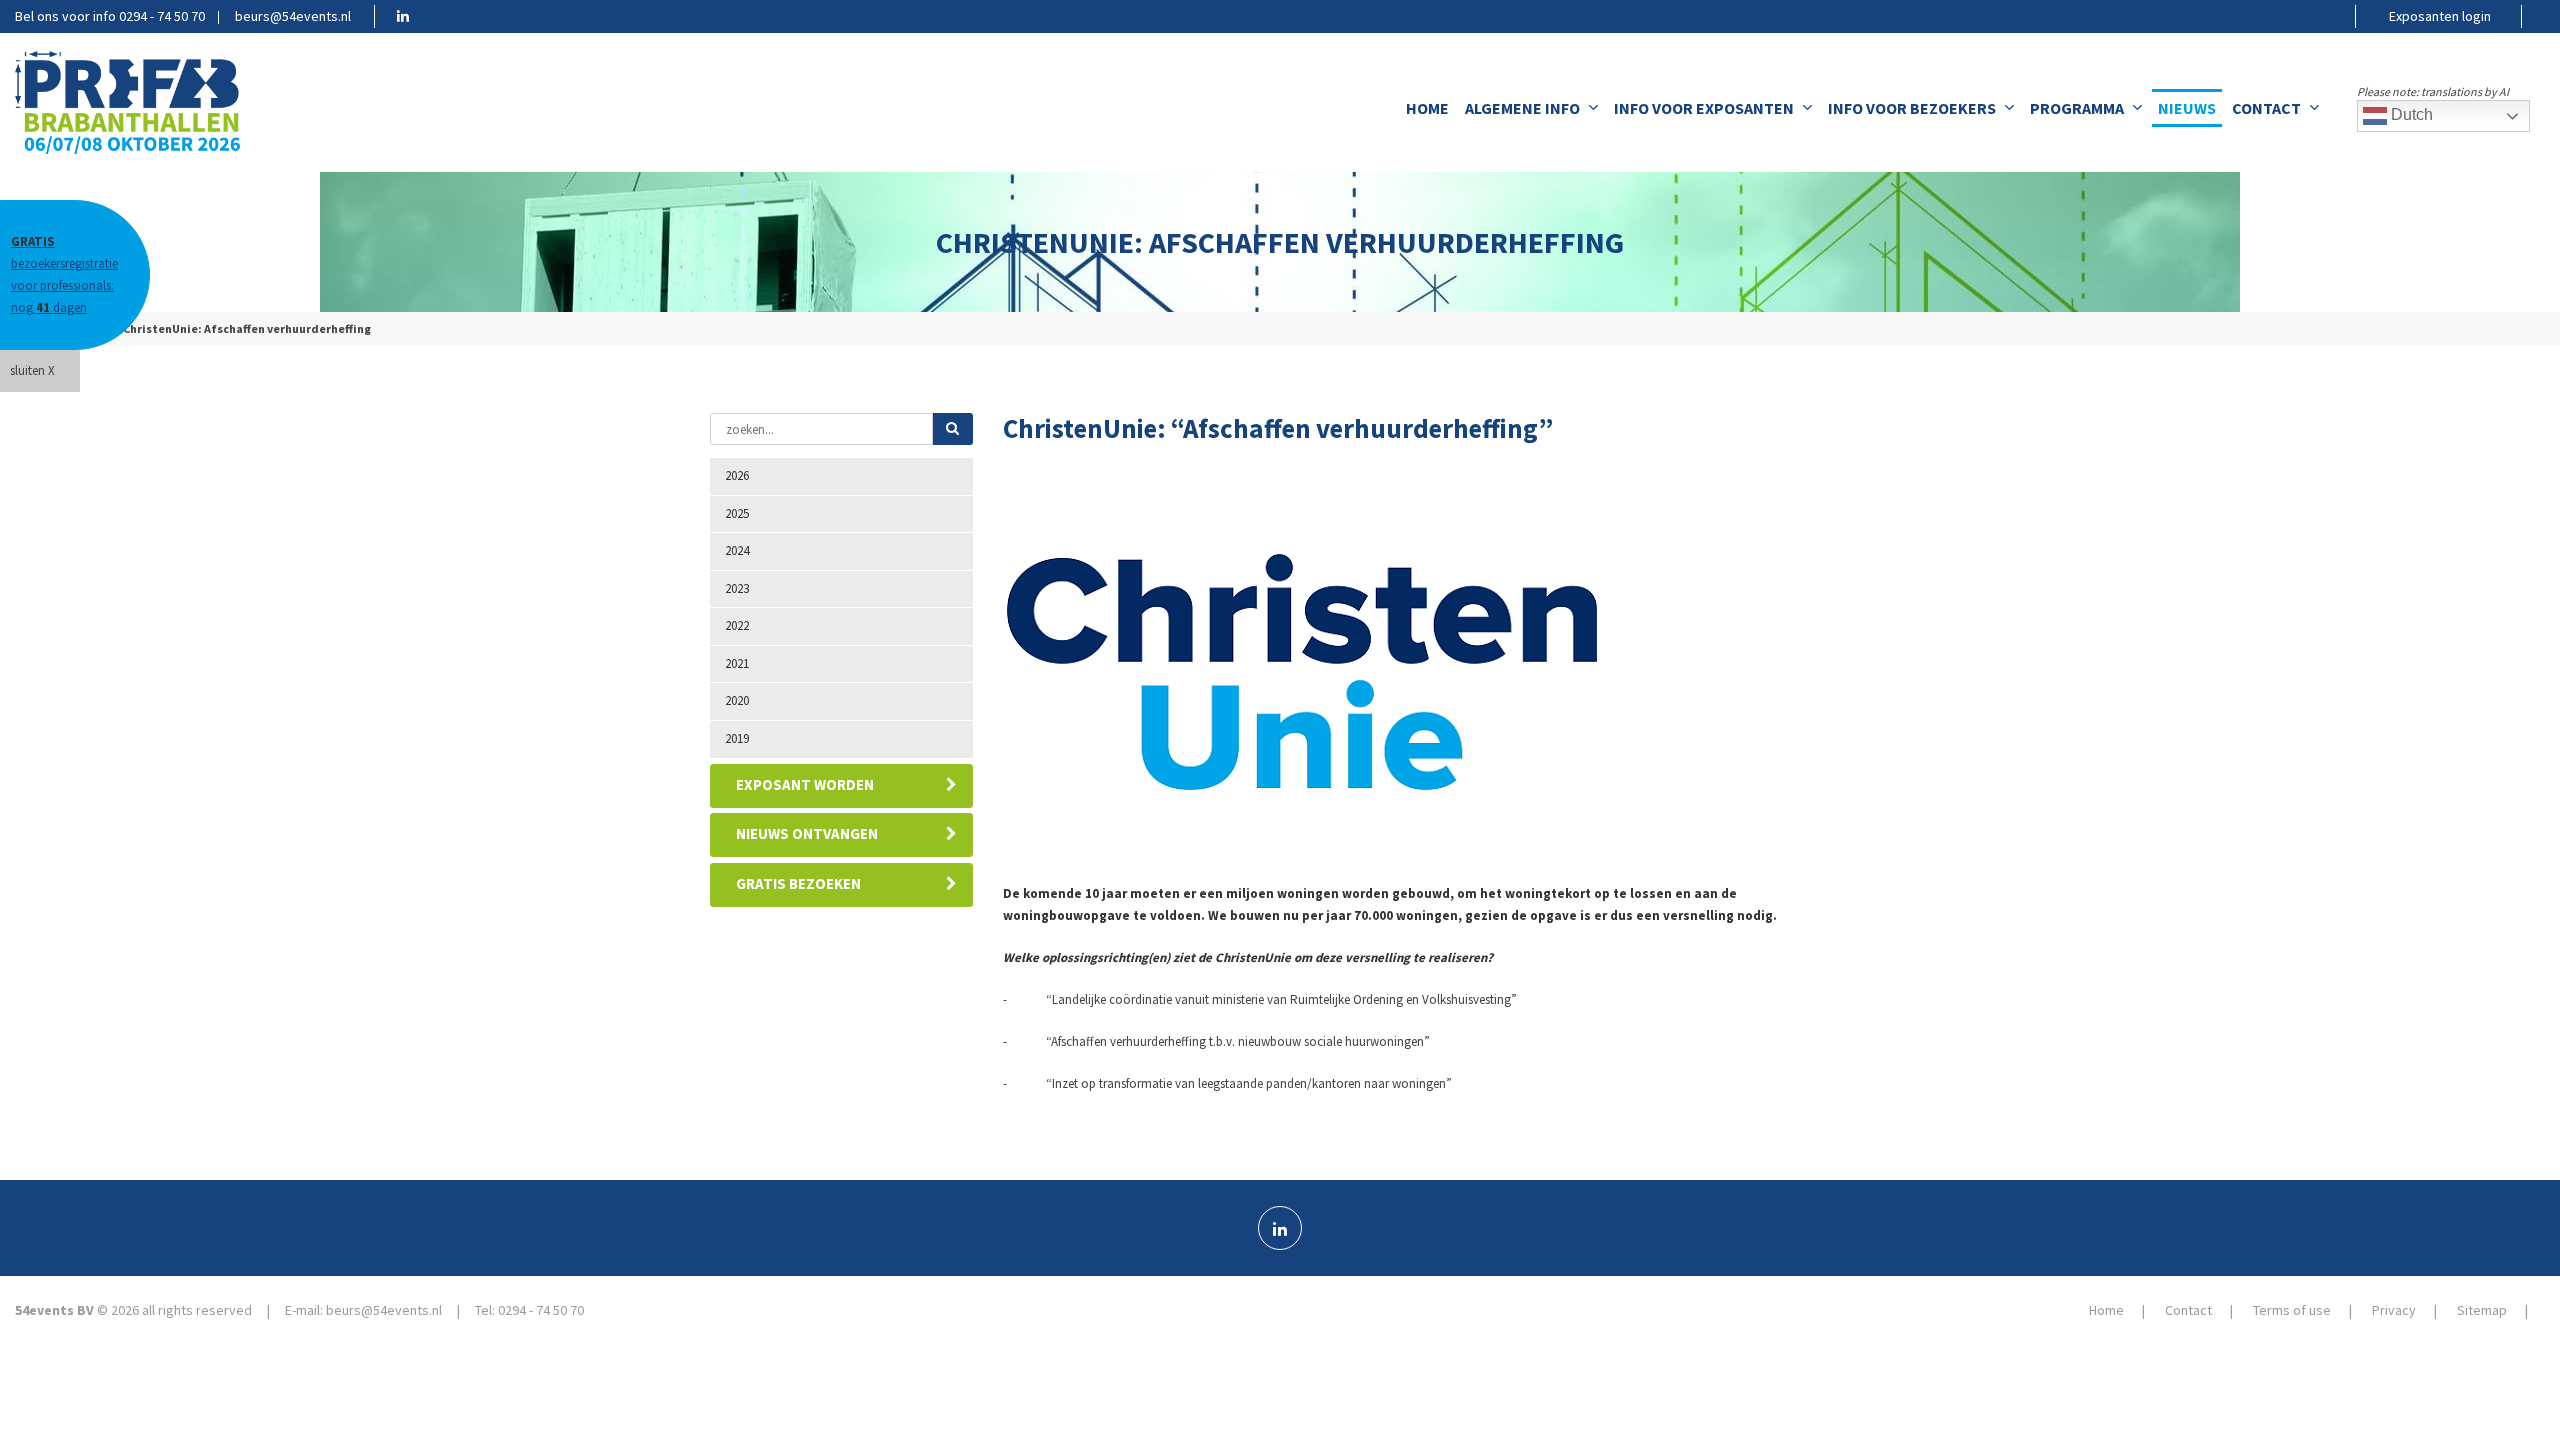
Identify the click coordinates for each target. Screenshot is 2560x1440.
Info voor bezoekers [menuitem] (1912, 108)
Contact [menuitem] (2266, 108)
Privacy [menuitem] (2394, 1310)
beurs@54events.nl (293, 16)
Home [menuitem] (1427, 108)
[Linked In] (1280, 1228)
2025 (737, 513)
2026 (737, 475)
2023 (737, 588)
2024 (737, 550)
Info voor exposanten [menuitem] (1704, 108)
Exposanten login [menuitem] (2440, 16)
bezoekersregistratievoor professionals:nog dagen (64, 274)
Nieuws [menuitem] (2187, 108)
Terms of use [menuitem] (2292, 1310)
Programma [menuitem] (2077, 108)
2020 (737, 700)
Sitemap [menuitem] (2482, 1310)
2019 (737, 738)
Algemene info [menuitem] (1522, 108)
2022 (737, 625)
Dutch (2410, 114)
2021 (737, 663)
